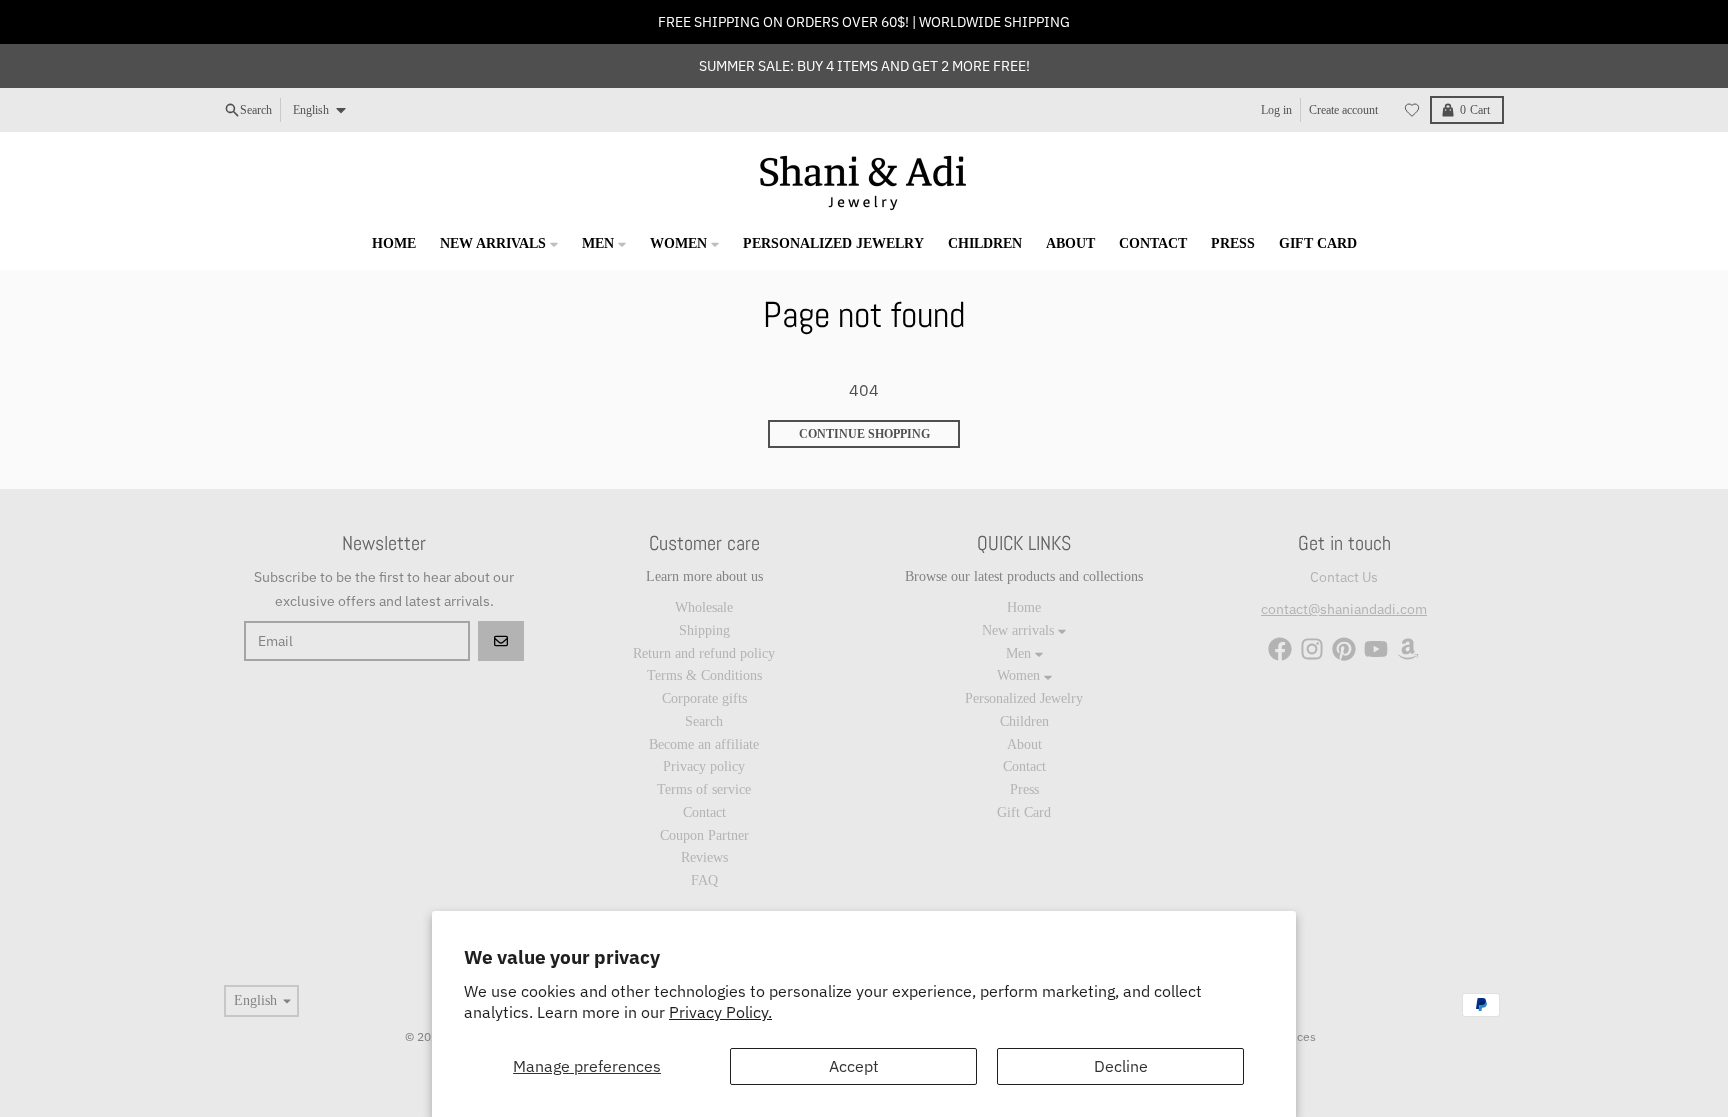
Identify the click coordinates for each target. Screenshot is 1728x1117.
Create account (1343, 110)
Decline (1121, 1066)
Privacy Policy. (720, 1012)
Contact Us (1344, 577)
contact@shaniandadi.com (1344, 609)
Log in (1276, 110)
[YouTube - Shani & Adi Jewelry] (1376, 649)
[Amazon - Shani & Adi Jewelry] (1408, 649)
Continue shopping (864, 434)
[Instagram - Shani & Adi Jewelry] (1312, 649)
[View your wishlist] (1412, 110)
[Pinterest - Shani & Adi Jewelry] (1344, 649)
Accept (854, 1066)
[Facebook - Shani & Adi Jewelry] (1280, 649)
